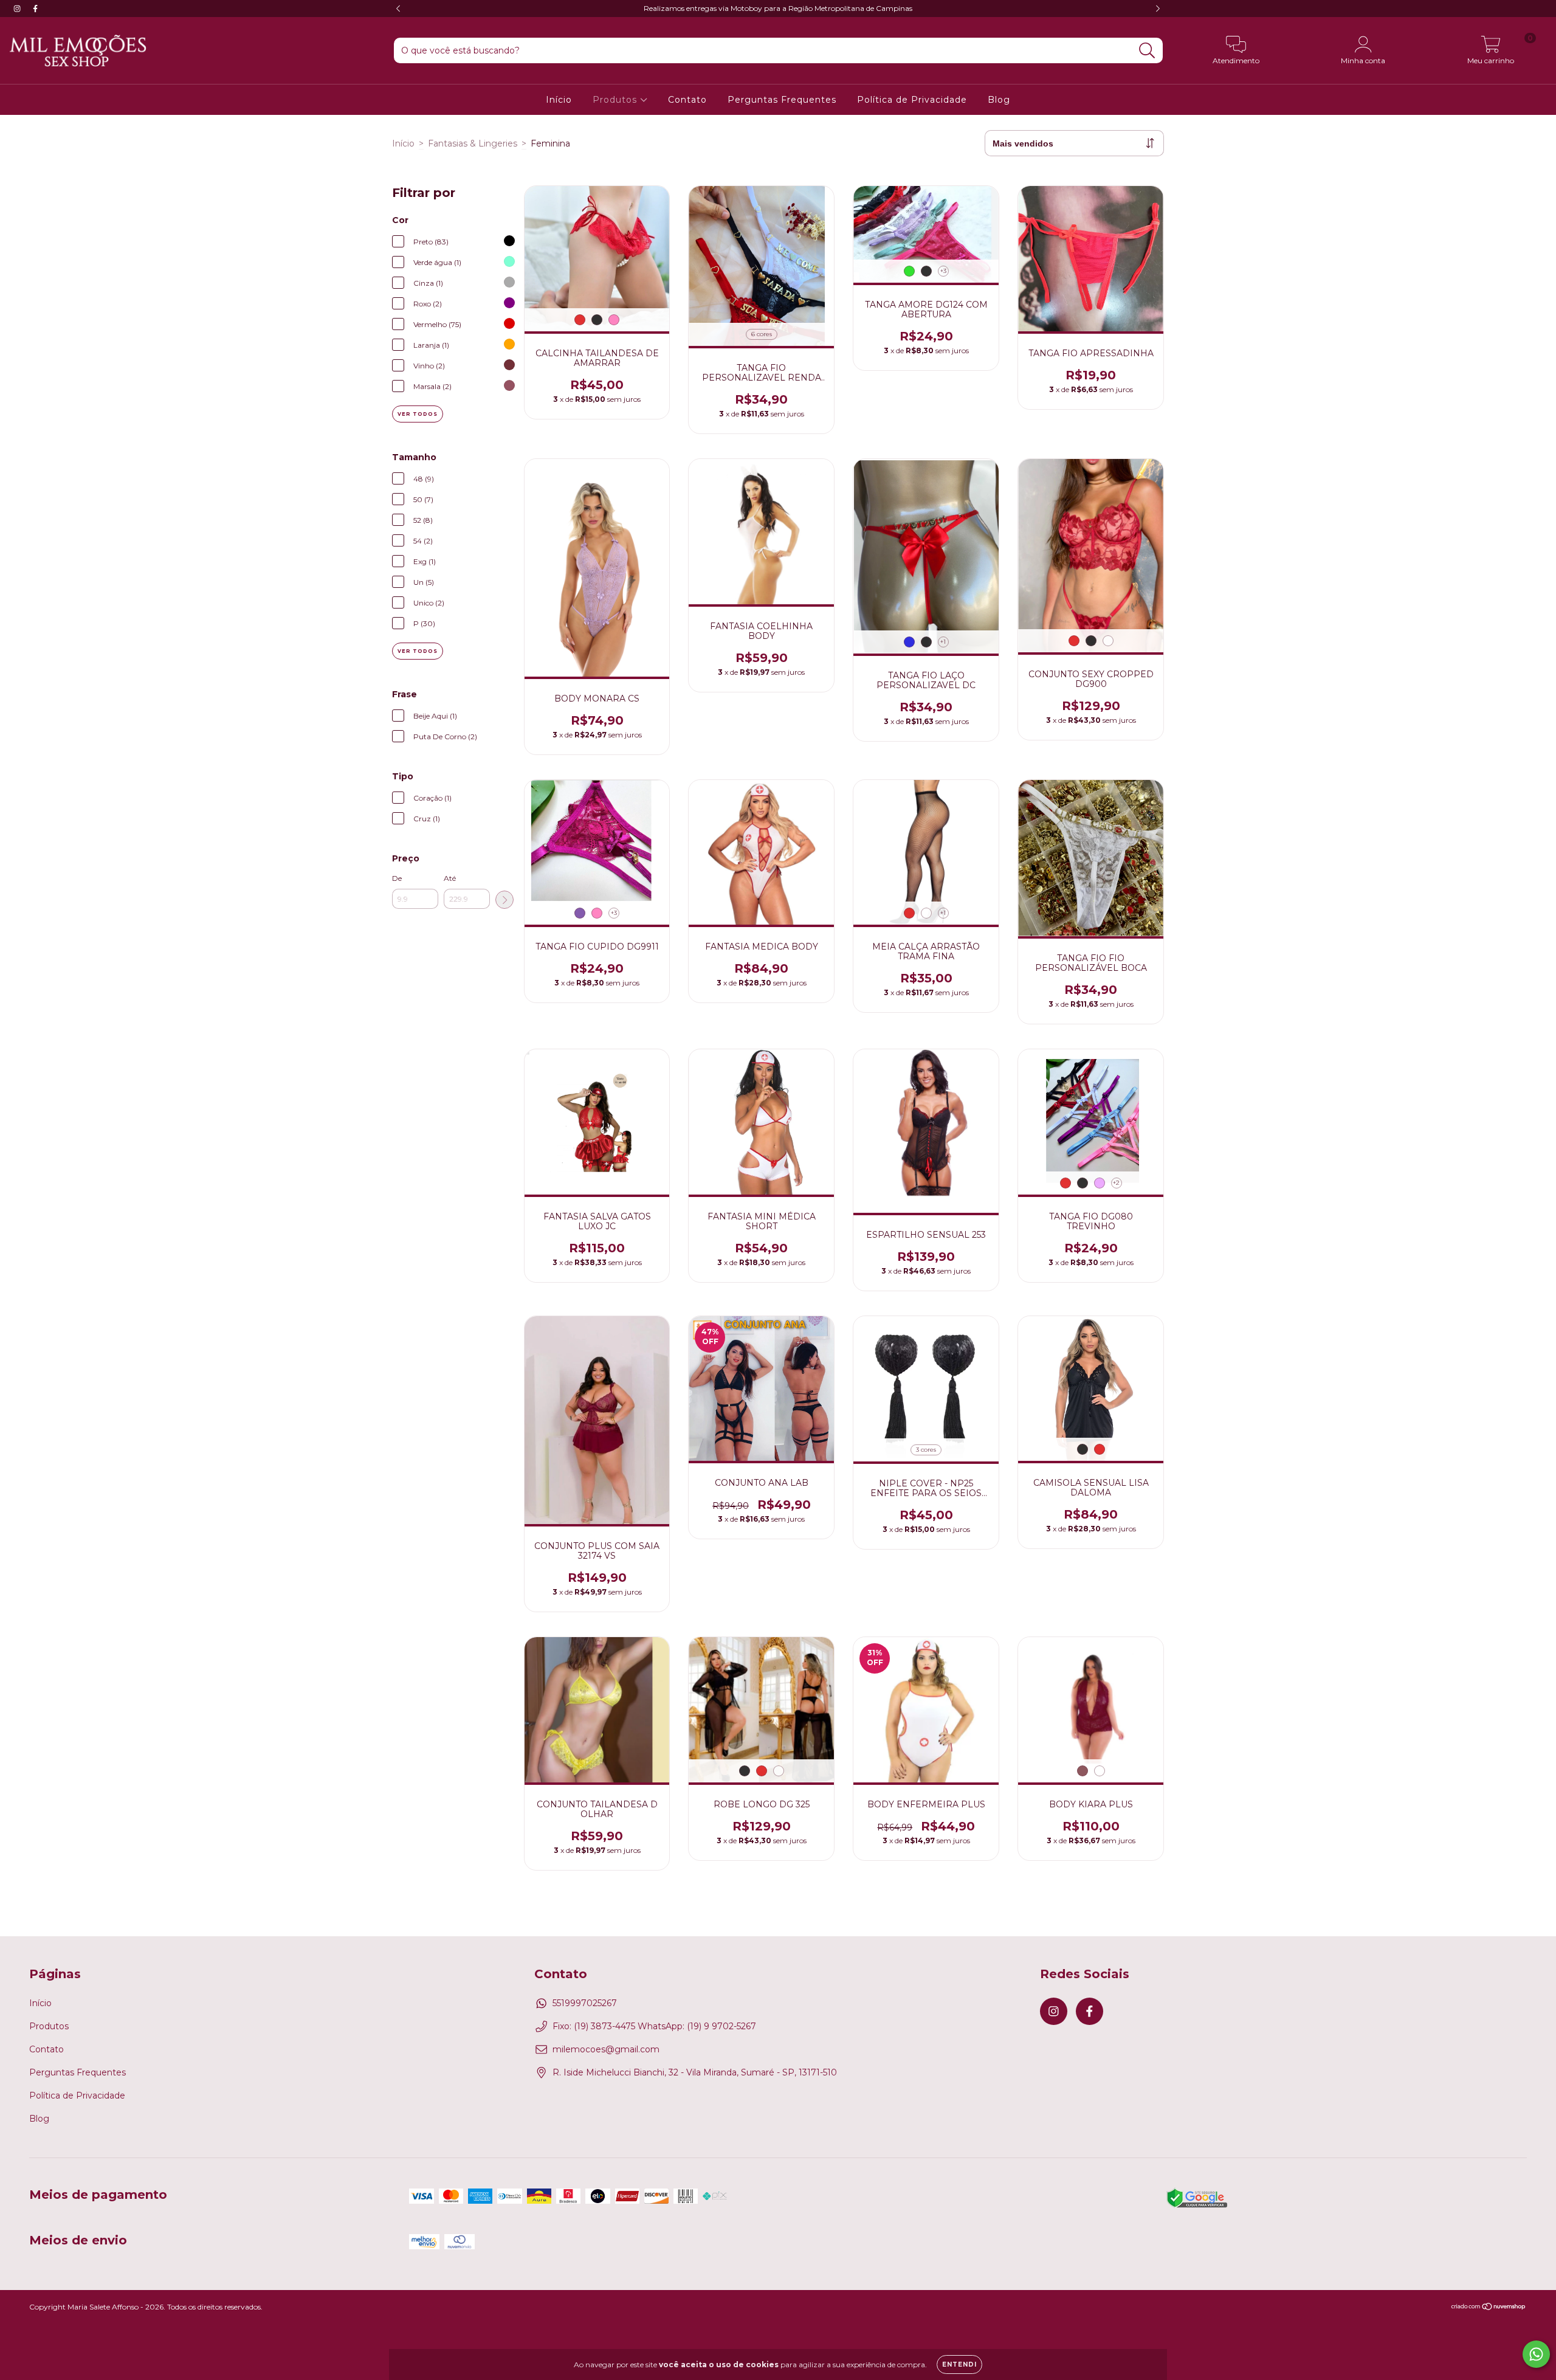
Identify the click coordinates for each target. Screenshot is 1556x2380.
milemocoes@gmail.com (606, 2049)
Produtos (616, 100)
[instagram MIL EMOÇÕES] (18, 9)
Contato (687, 100)
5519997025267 (585, 2003)
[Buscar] (1147, 51)
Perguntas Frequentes (782, 100)
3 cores (926, 1450)
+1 (943, 642)
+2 (1116, 1183)
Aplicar (504, 900)
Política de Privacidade (912, 100)
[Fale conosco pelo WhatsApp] (1536, 2354)
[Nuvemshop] (1489, 2308)
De (397, 878)
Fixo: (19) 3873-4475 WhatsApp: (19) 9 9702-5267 (654, 2026)
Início (559, 100)
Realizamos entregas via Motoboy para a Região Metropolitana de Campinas (778, 8)
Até (450, 878)
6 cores (762, 334)
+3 (943, 271)
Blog (999, 100)
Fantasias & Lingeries (473, 143)
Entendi (959, 2364)
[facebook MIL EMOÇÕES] (35, 9)
